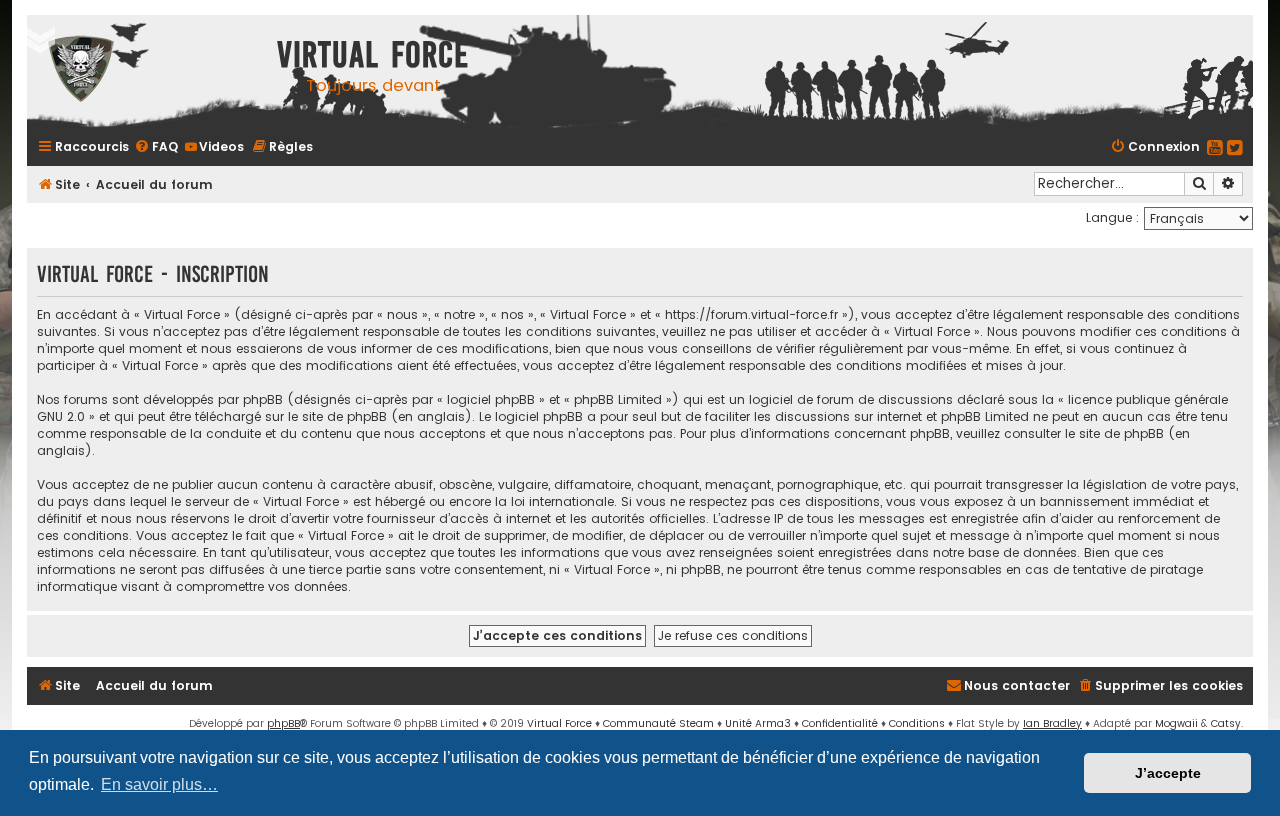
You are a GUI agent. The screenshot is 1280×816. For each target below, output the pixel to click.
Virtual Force (559, 723)
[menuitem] (156, 146)
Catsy (1226, 723)
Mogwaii (1176, 723)
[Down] (40, 40)
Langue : (1112, 217)
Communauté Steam (658, 723)
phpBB (283, 723)
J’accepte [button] (1168, 773)
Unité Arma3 (758, 723)
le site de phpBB (337, 416)
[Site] (147, 71)
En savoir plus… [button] (159, 784)
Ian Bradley (1052, 723)
